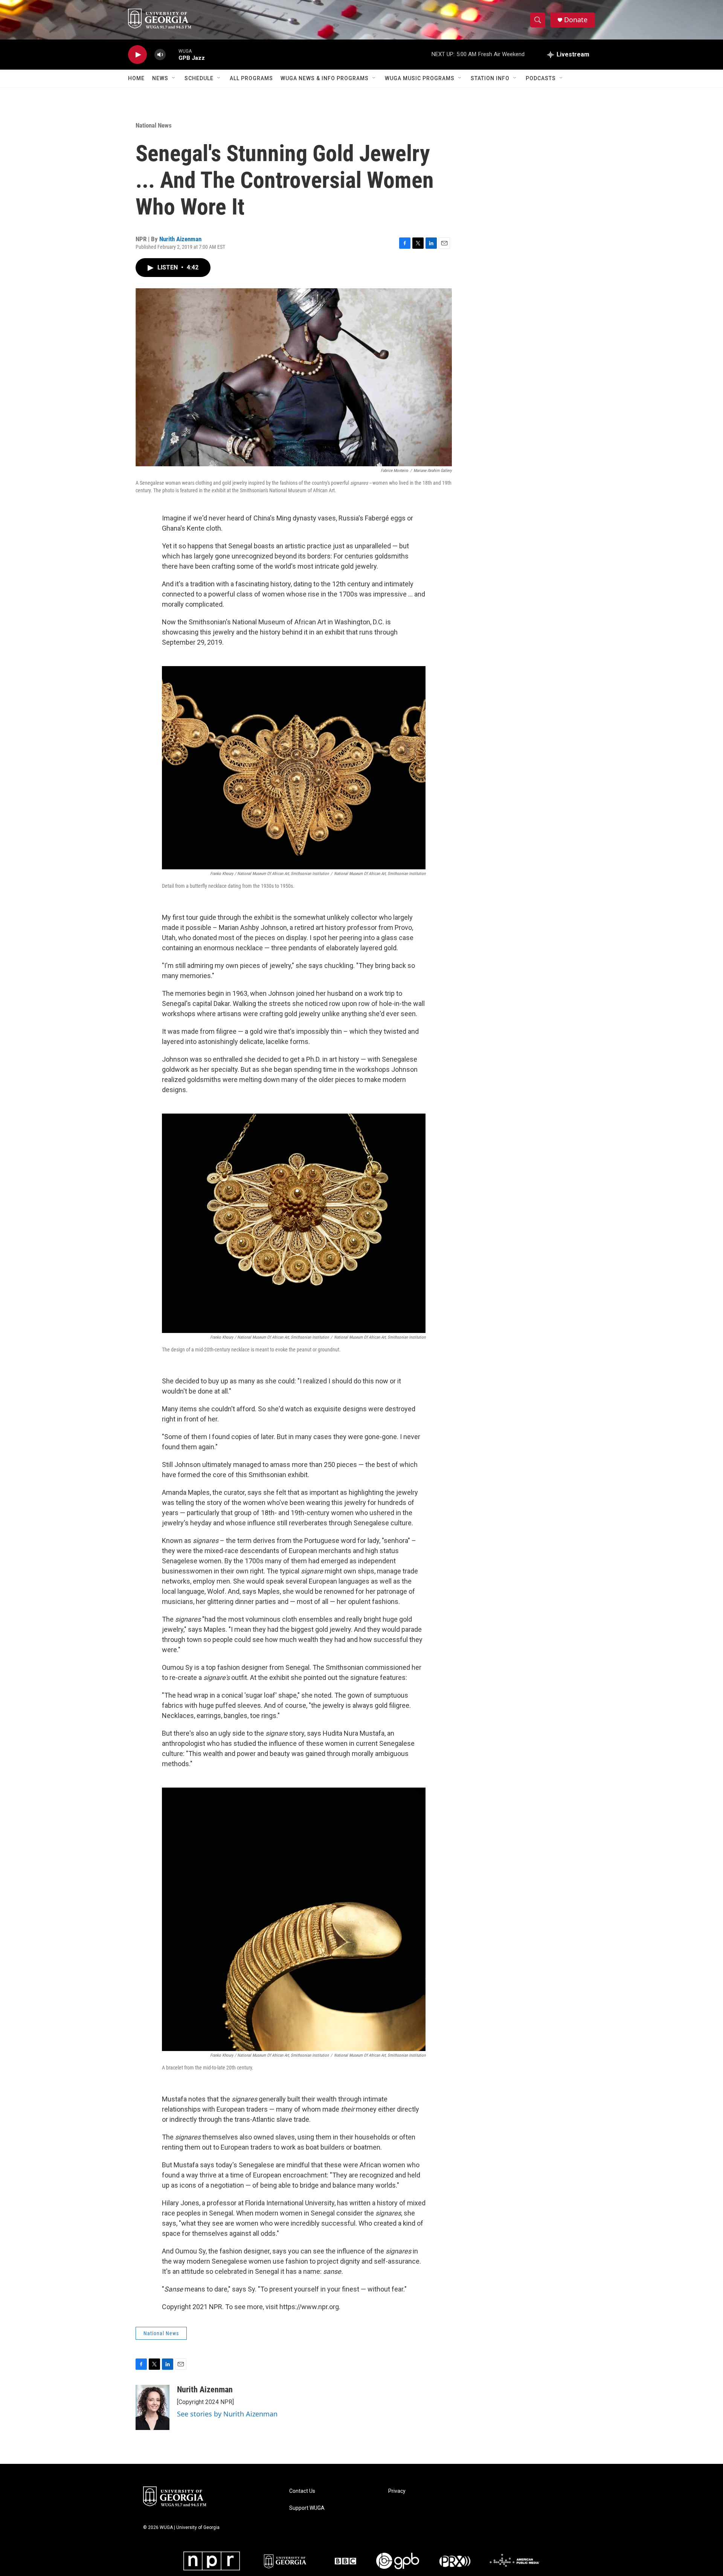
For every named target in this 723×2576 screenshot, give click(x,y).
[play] (137, 55)
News (160, 78)
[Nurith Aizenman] (153, 2407)
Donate (576, 20)
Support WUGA (307, 2508)
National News (154, 125)
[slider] (172, 54)
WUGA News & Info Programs (325, 78)
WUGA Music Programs (420, 78)
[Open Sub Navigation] (174, 78)
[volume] (160, 55)
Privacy (397, 2491)
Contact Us (302, 2491)
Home (136, 78)
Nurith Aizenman (180, 239)
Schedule (199, 78)
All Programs (251, 78)
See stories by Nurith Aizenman (227, 2414)
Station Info (490, 78)
